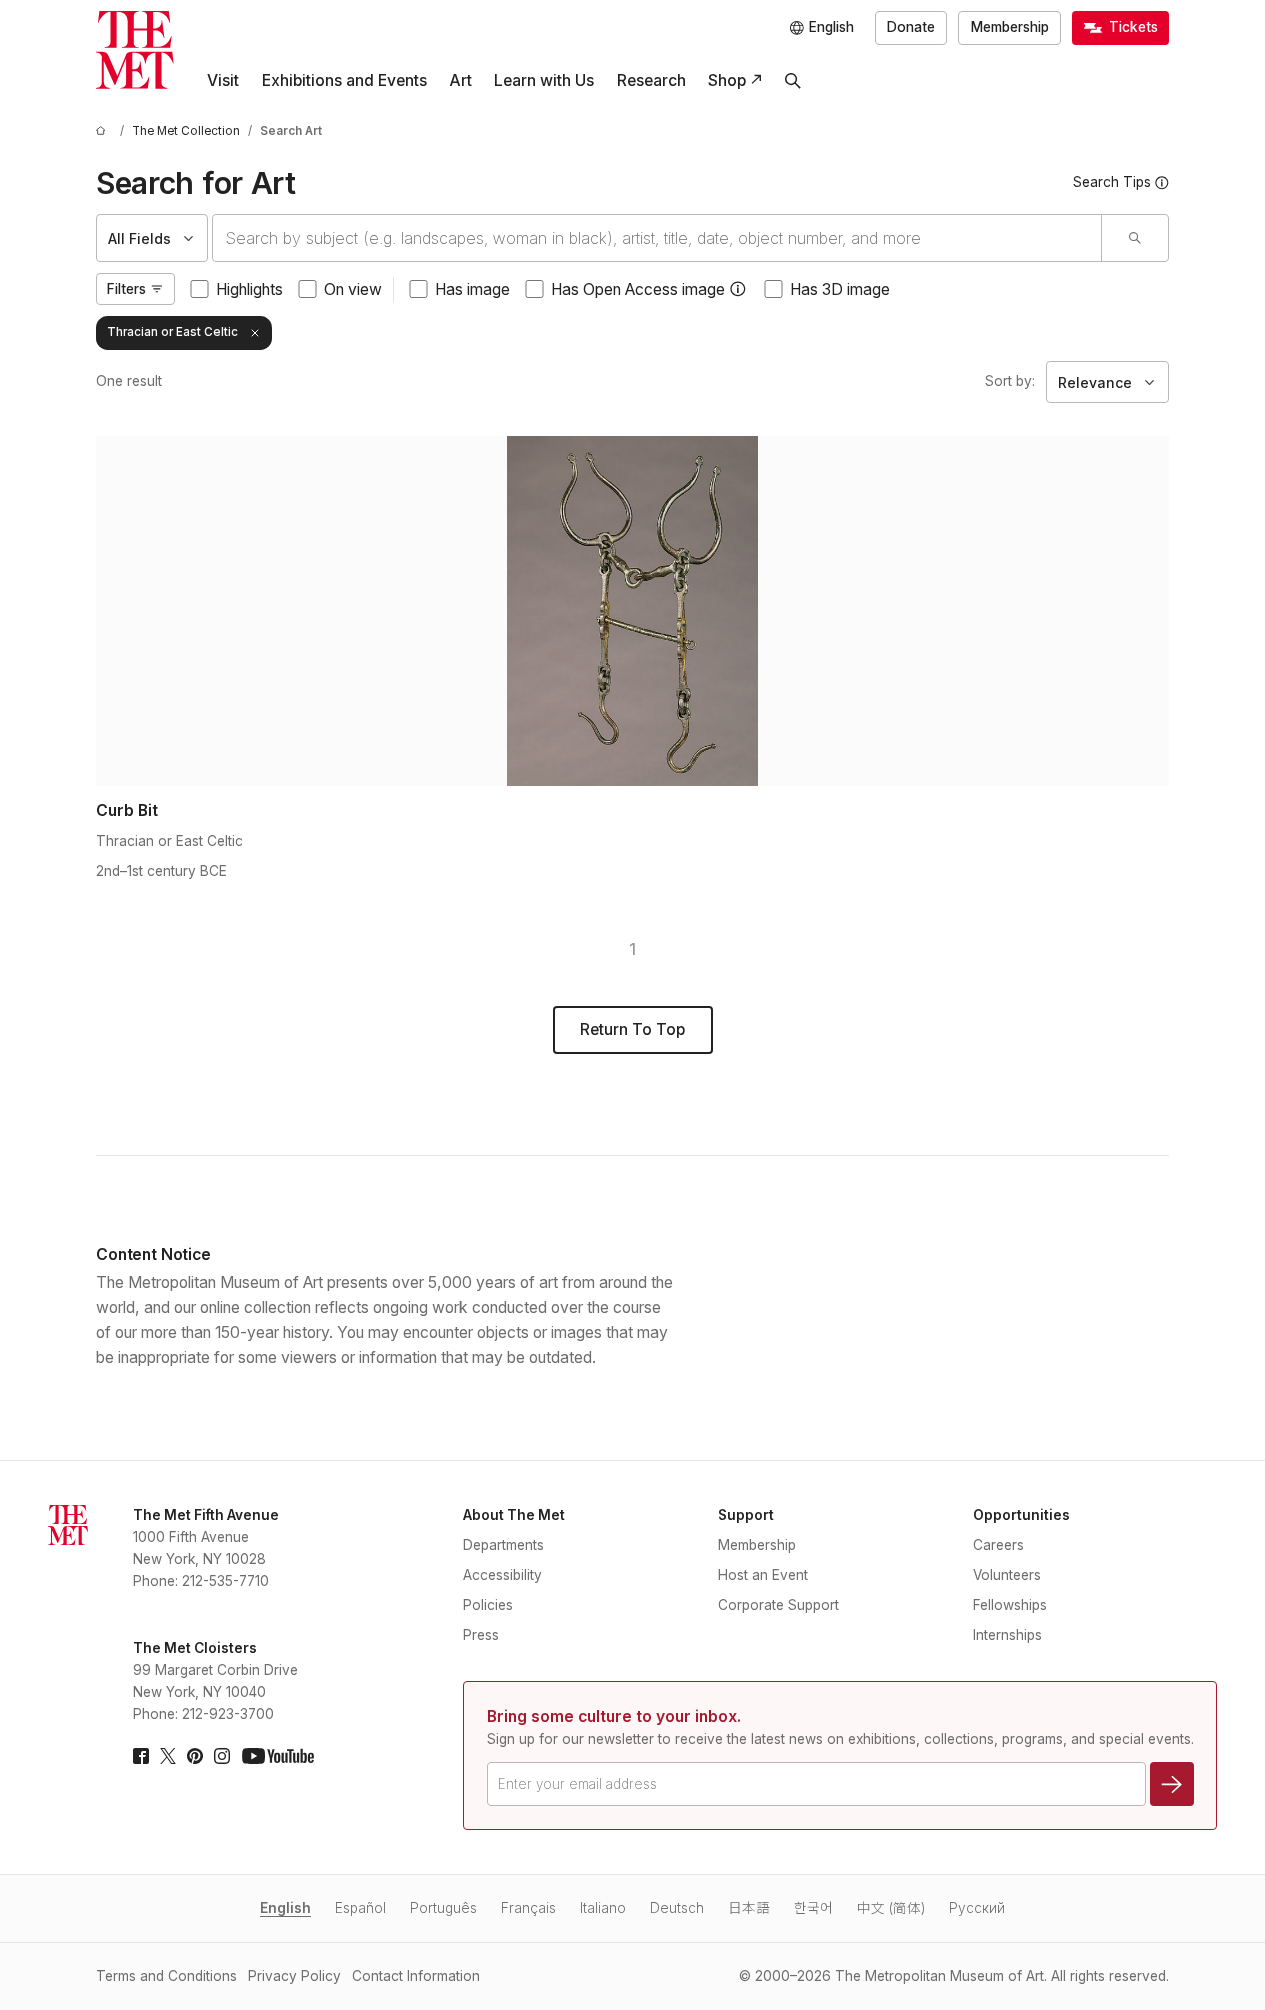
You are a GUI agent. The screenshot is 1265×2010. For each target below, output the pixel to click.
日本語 (749, 1908)
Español (360, 1908)
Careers (998, 1545)
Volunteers (1007, 1575)
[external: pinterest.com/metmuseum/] (195, 1756)
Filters (126, 289)
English (285, 1908)
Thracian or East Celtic (172, 332)
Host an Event (763, 1575)
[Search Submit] (1134, 238)
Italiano (603, 1908)
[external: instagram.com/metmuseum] (222, 1756)
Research (651, 80)
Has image (472, 289)
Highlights (249, 289)
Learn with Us (544, 80)
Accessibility (502, 1575)
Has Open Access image (638, 289)
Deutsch (677, 1908)
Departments (503, 1545)
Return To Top (632, 1029)
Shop (727, 80)
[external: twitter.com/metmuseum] (168, 1756)
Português (443, 1908)
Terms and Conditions (166, 1976)
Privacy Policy (294, 1976)
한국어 (813, 1908)
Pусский (977, 1908)
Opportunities (1021, 1515)
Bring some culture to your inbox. (614, 1716)
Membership (1010, 27)
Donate (911, 27)
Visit (223, 80)
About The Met (514, 1515)
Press (481, 1635)
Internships (1007, 1635)
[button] (738, 289)
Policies (488, 1605)
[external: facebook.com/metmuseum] (141, 1756)
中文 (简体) (891, 1908)
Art (460, 80)
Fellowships (1010, 1605)
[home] (104, 131)
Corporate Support (778, 1605)
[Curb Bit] (632, 611)
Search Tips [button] (1112, 182)
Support (746, 1515)
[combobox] (657, 238)
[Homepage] (135, 50)
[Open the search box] (793, 81)
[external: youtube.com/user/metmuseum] (278, 1756)
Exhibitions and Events (344, 80)
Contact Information (416, 1976)
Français (528, 1908)
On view (353, 289)
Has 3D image (840, 289)
